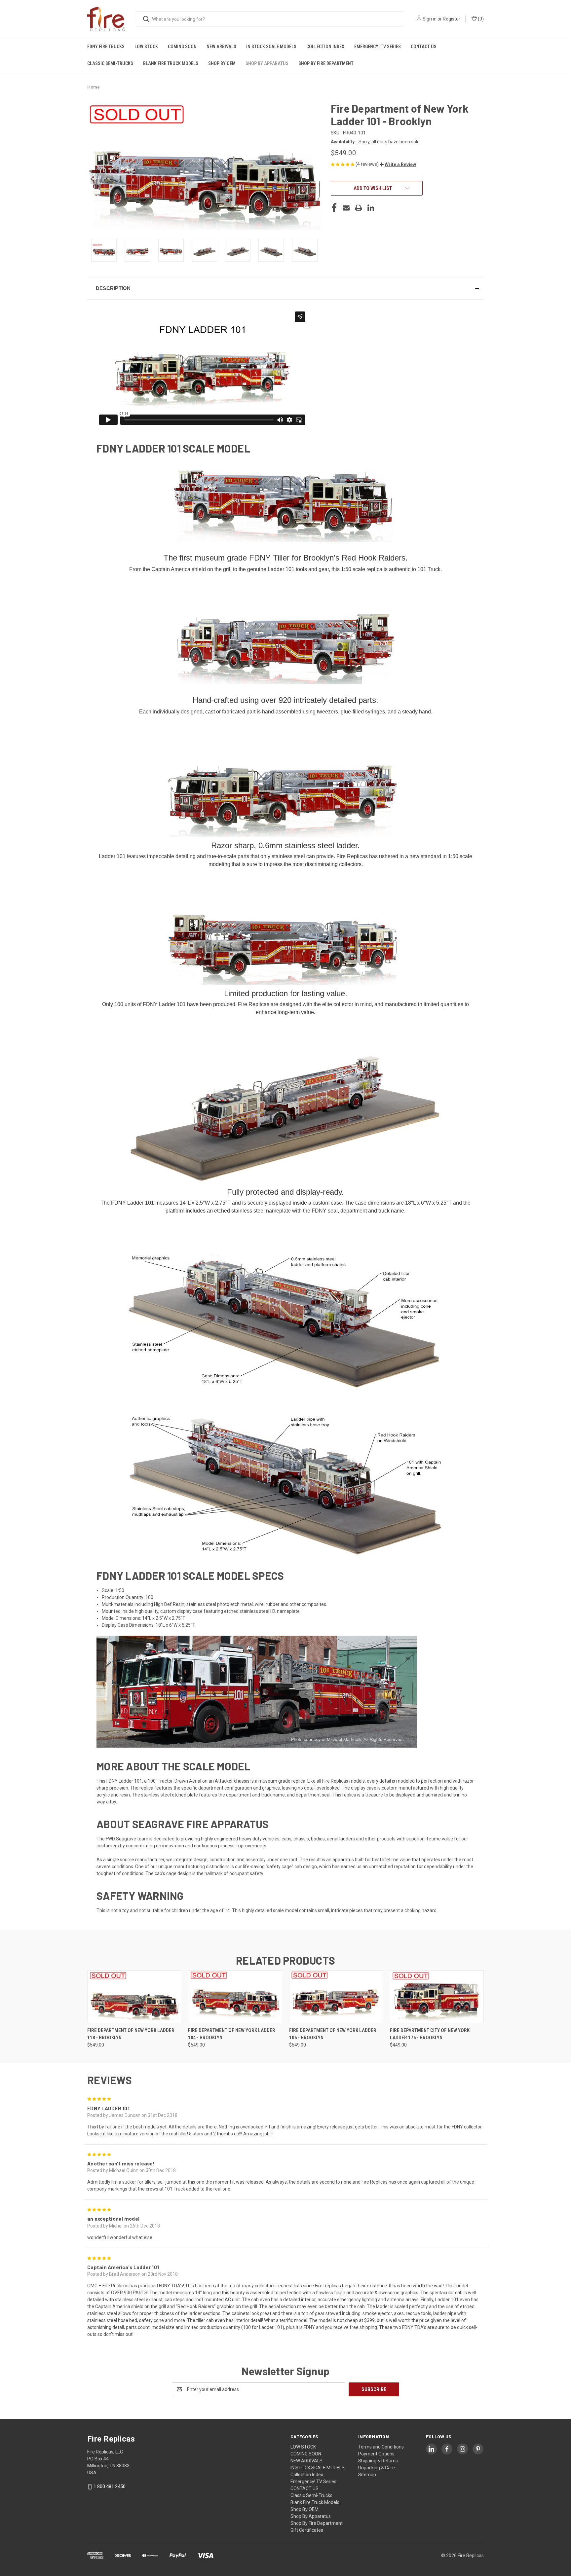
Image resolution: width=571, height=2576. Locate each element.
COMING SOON (182, 47)
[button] (398, 164)
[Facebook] (334, 208)
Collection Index (325, 47)
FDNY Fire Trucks (106, 47)
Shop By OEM (222, 63)
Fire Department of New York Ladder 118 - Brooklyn (131, 2034)
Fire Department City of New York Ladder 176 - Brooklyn (430, 2034)
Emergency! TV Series (378, 47)
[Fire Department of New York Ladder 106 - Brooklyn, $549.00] (336, 1997)
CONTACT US (424, 47)
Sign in (430, 19)
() (480, 19)
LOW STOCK (146, 47)
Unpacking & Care (377, 2468)
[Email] (346, 208)
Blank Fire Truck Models (171, 63)
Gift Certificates (307, 2530)
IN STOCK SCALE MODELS (271, 47)
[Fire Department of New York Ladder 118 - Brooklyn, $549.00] (134, 1997)
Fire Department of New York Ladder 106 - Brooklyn (333, 2034)
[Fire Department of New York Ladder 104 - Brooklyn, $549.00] (235, 1997)
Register (452, 19)
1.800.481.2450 (110, 2486)
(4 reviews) (368, 164)
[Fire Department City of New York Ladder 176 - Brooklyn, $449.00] (437, 1997)
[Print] (359, 208)
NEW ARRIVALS (221, 47)
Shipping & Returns (378, 2461)
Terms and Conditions (381, 2447)
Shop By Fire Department (326, 63)
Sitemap (367, 2475)
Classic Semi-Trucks (110, 63)
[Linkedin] (371, 208)
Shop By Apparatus (267, 63)
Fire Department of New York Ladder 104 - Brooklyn (232, 2034)
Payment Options (376, 2454)
